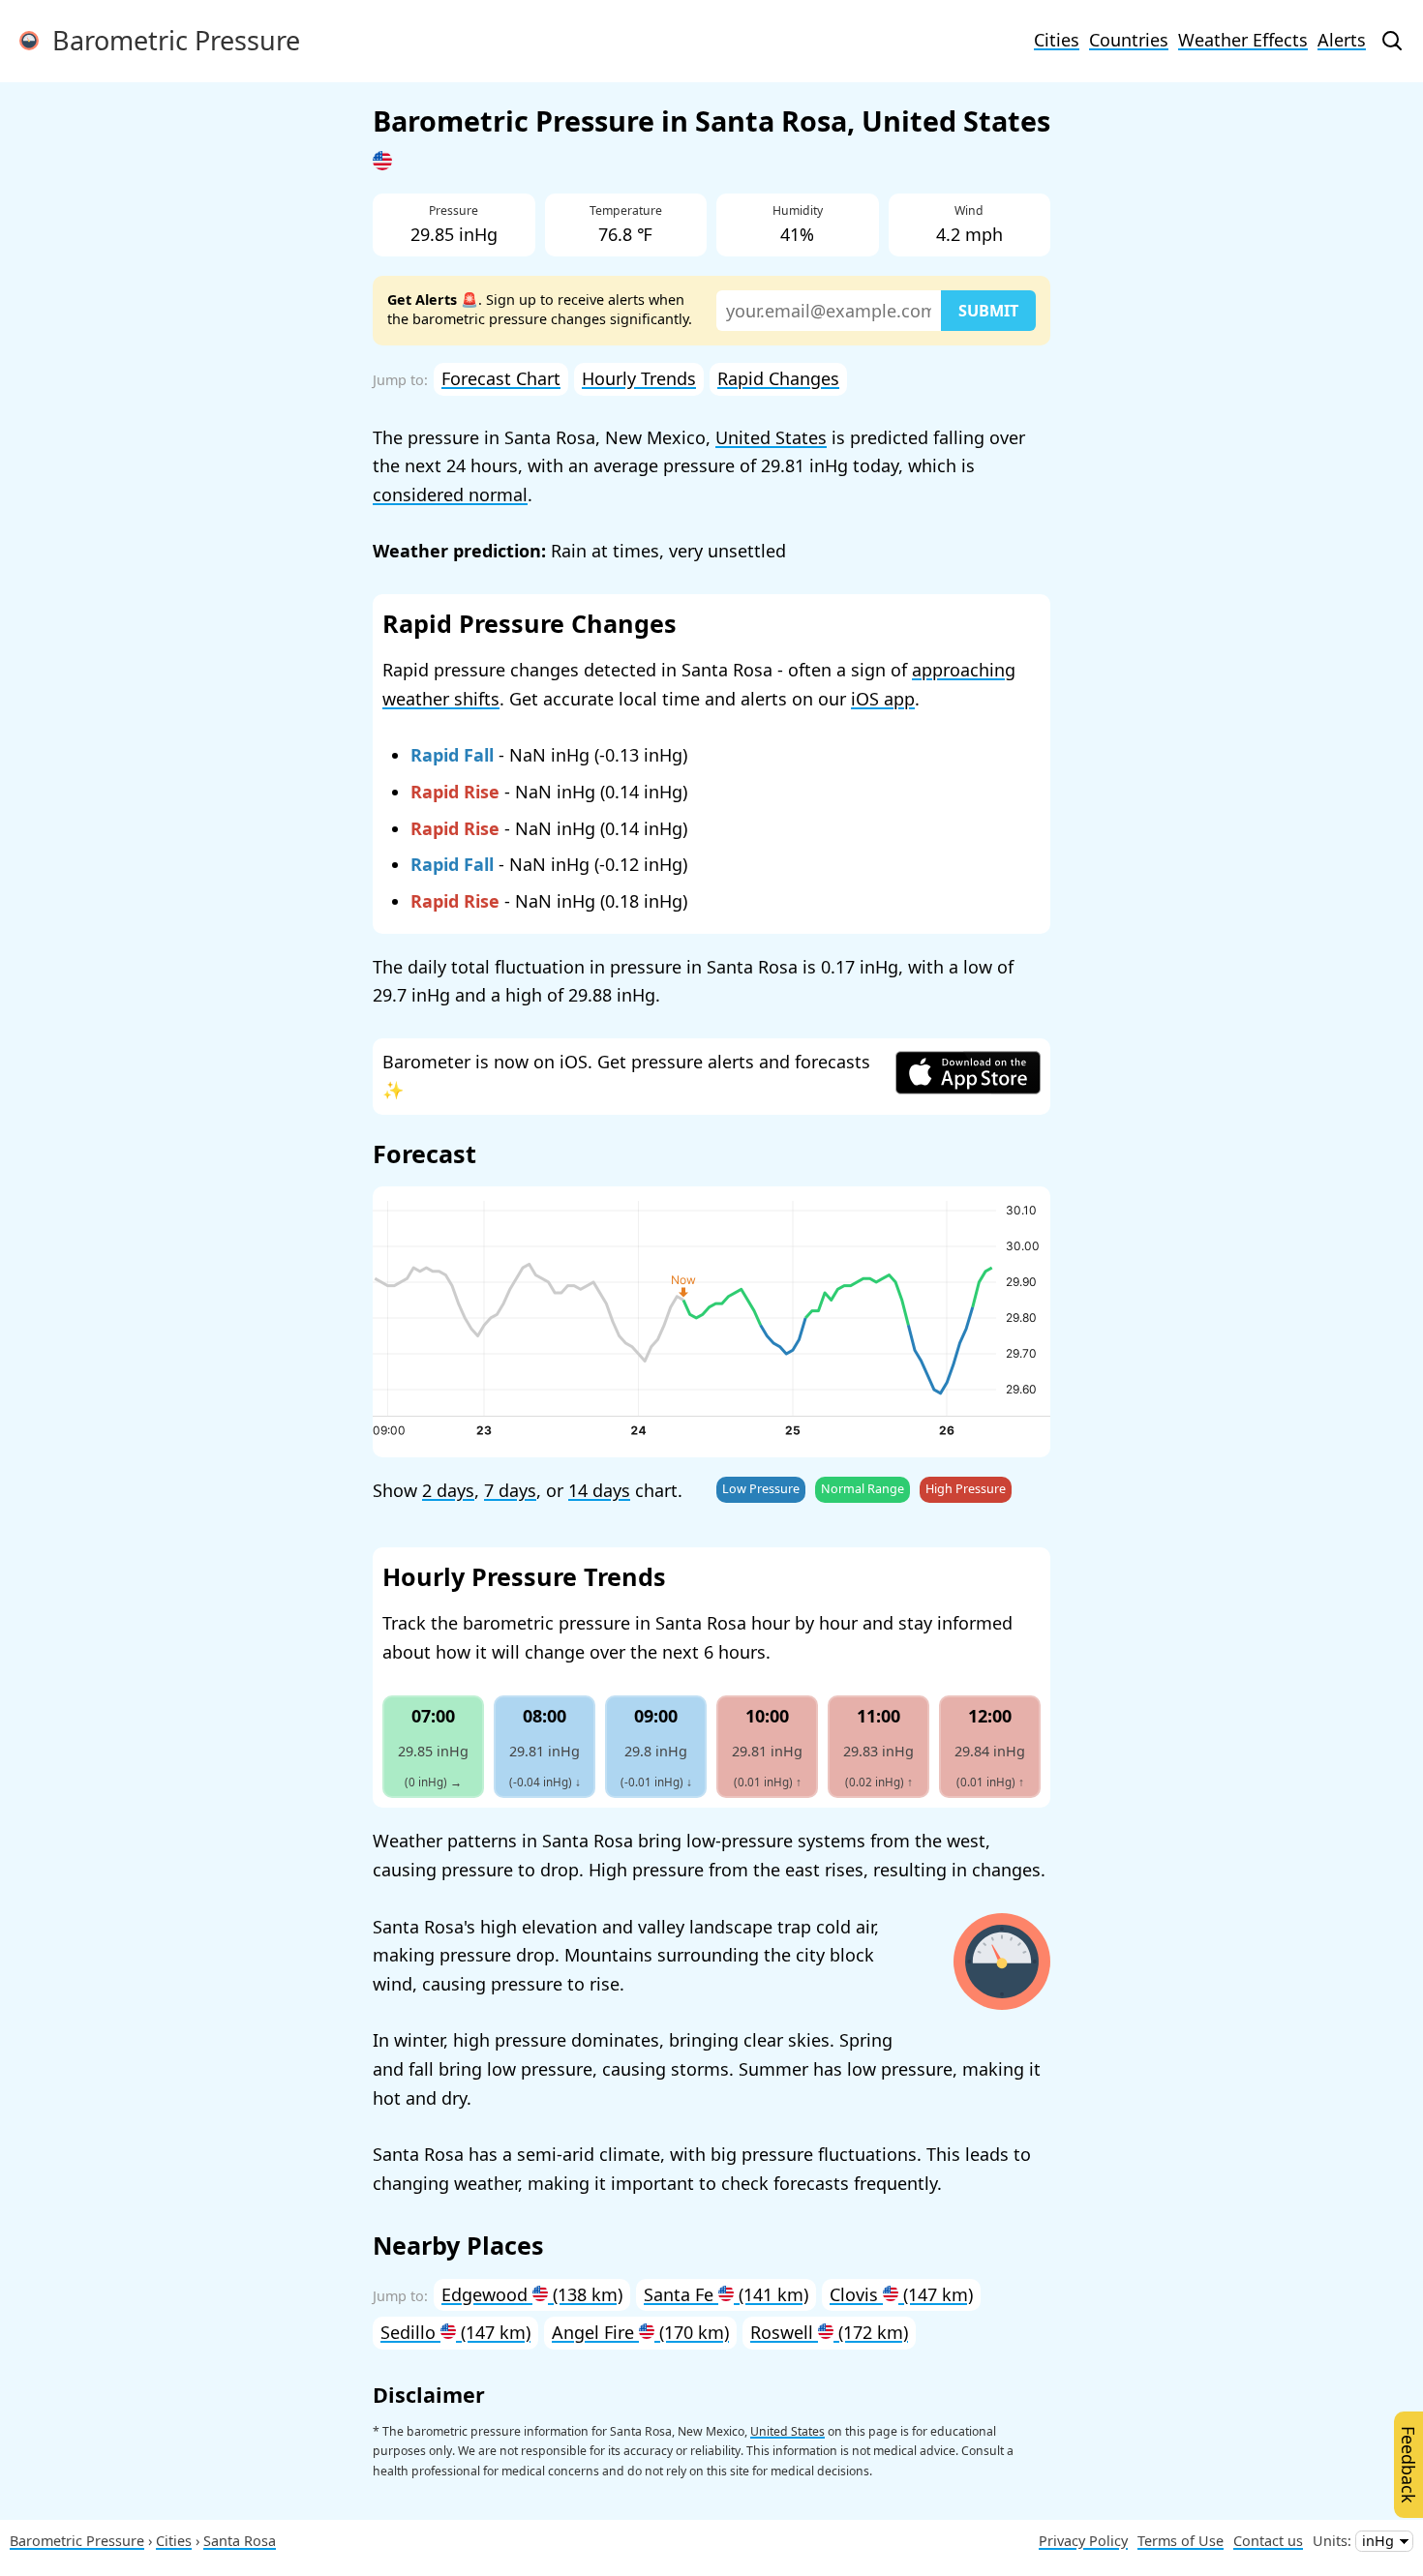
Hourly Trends (639, 378)
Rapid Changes (778, 378)
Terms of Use (1181, 2541)
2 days (448, 1490)
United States (771, 437)
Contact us (1268, 2541)
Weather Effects (1243, 40)
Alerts (1342, 40)
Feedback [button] (1408, 2465)
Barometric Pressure (169, 40)
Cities (1057, 40)
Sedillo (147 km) (455, 2332)
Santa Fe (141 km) (726, 2294)
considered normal (450, 494)
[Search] (1392, 41)
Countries (1129, 40)
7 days (510, 1490)
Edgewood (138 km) (532, 2294)
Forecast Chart (501, 378)
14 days (599, 1490)
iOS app (883, 699)
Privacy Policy (1083, 2541)
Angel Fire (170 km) (640, 2332)
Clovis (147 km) (901, 2294)
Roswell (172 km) (829, 2332)
